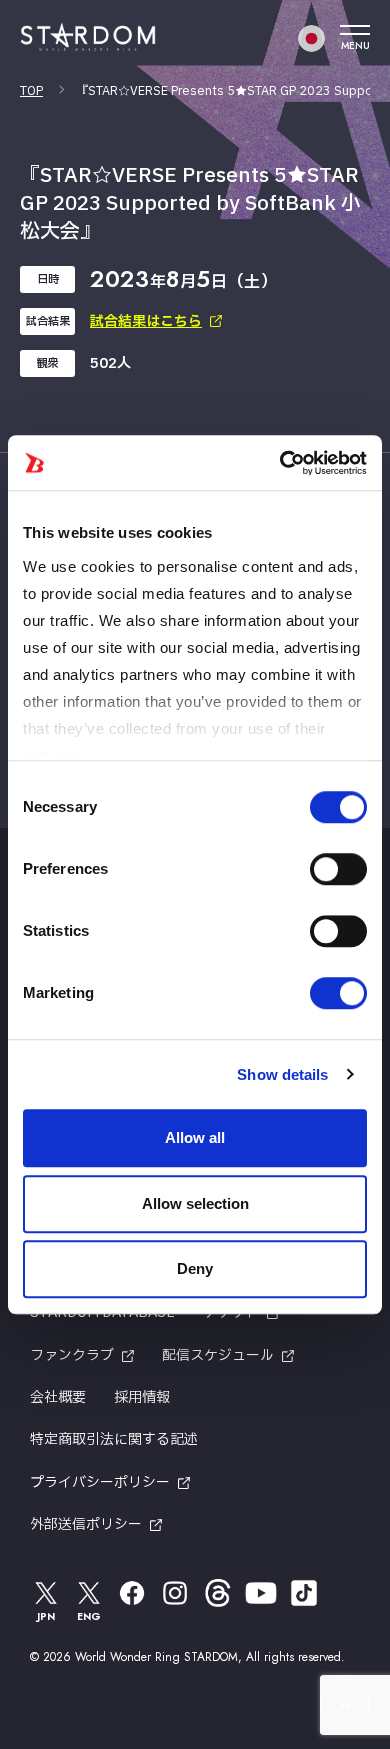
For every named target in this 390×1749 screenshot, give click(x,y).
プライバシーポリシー (100, 1482)
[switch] (338, 869)
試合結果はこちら (146, 321)
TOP (31, 91)
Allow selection (195, 1203)
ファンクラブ (72, 1355)
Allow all (195, 1137)
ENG (89, 1616)
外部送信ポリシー (86, 1524)
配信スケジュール (218, 1355)
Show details (282, 1074)
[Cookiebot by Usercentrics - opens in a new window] (280, 463)
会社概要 (58, 1397)
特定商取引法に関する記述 (114, 1439)
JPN (46, 1616)
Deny (195, 1268)
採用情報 (142, 1397)
